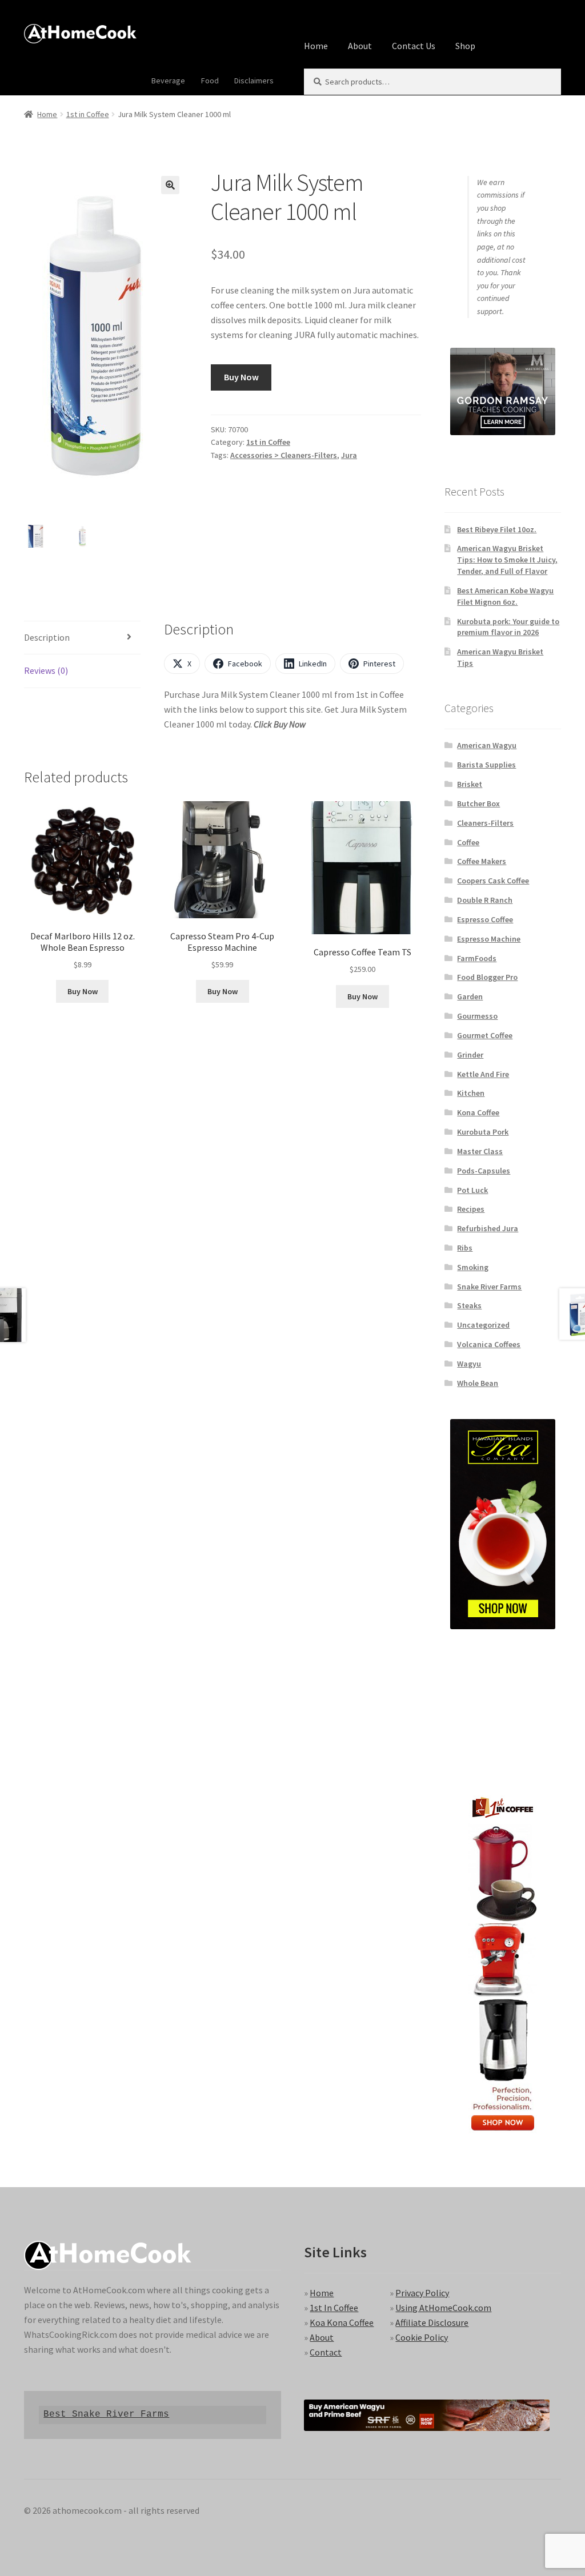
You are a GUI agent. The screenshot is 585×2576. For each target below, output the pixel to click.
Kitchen (471, 1093)
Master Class (480, 1151)
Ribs (465, 1248)
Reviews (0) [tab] (46, 670)
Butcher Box (478, 803)
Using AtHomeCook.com (443, 2308)
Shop (465, 46)
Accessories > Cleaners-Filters (284, 455)
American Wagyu (487, 745)
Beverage (168, 81)
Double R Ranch (485, 900)
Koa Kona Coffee (342, 2322)
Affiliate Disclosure (432, 2322)
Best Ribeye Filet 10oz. (497, 529)
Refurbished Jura (488, 1228)
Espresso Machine (489, 939)
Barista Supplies (486, 765)
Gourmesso (477, 1016)
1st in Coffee (88, 114)
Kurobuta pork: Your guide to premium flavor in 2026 (508, 627)
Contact (326, 2352)
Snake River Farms (489, 1287)
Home (316, 46)
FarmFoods (477, 958)
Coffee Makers (482, 861)
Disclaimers (254, 81)
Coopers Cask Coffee (493, 881)
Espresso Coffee (485, 919)
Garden (470, 996)
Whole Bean (478, 1383)
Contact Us (414, 46)
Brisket (470, 784)
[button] (170, 185)
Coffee (468, 842)
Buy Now (241, 377)
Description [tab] (47, 637)
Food (210, 81)
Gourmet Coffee (485, 1035)
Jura (349, 455)
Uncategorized (483, 1325)
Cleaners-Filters (485, 823)
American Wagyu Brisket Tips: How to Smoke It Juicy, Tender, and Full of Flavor (507, 560)
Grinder (470, 1055)
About (360, 46)
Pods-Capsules (484, 1171)
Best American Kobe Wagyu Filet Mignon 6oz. (505, 596)
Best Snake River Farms (106, 2414)
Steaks (469, 1305)
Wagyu (469, 1364)
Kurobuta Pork (483, 1132)
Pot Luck (472, 1190)
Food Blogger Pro (487, 977)
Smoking (473, 1267)
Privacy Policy (422, 2293)
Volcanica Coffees (489, 1344)
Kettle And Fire (483, 1074)
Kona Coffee (478, 1112)
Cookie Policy (422, 2337)
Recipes (471, 1209)
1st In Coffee (334, 2308)
